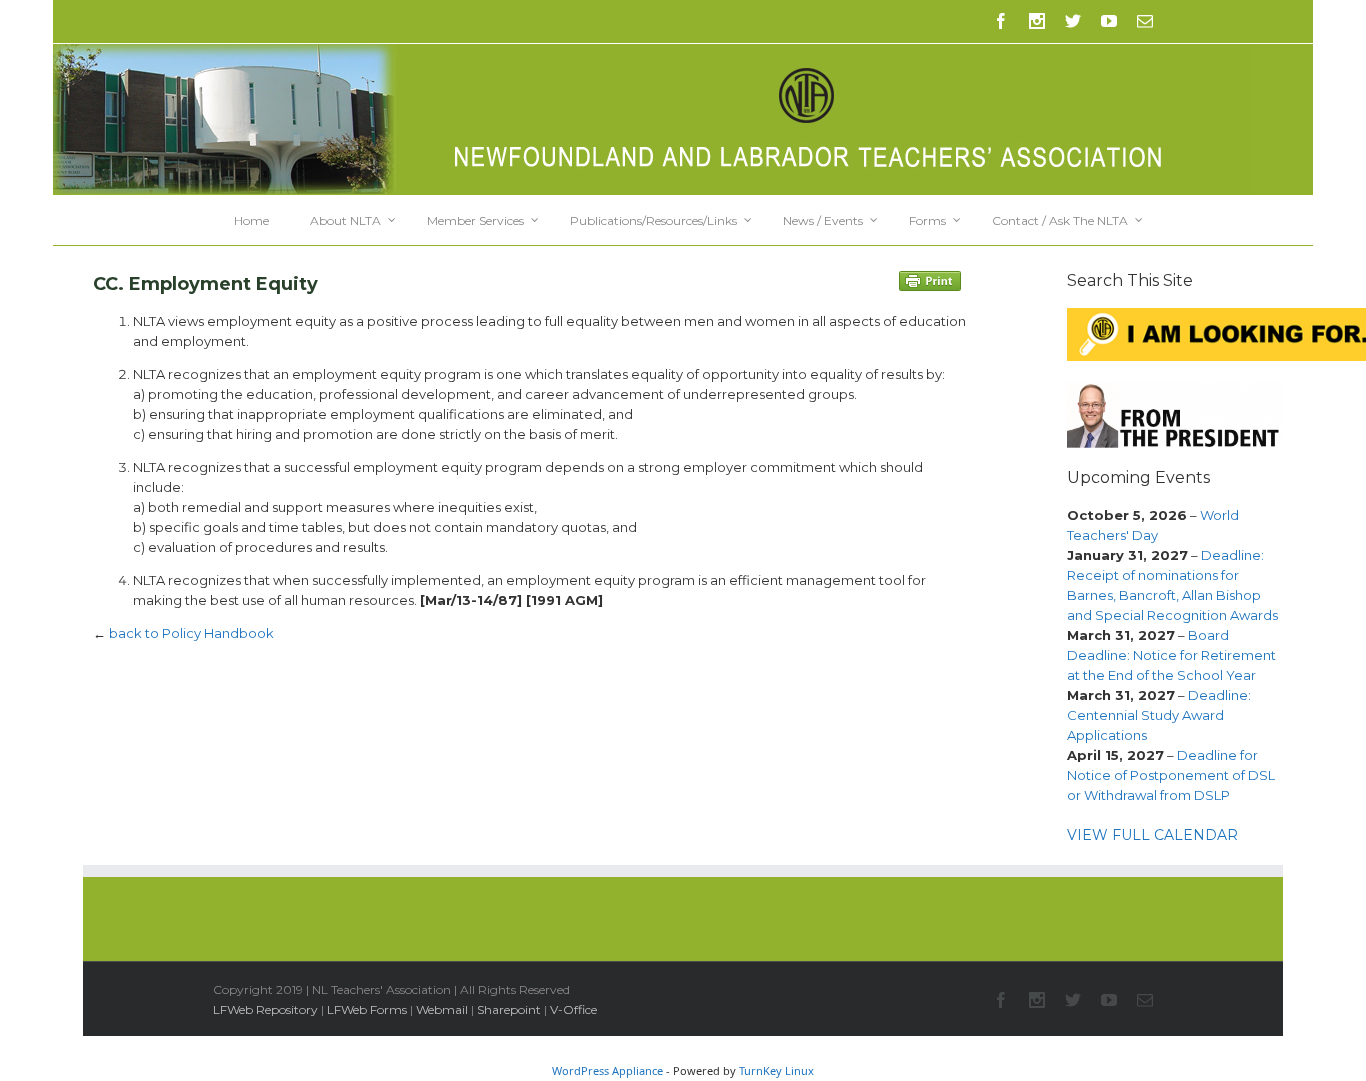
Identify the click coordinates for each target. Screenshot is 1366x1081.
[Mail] (1145, 21)
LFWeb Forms (367, 1009)
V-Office (573, 1009)
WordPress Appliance (607, 1070)
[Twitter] (1073, 21)
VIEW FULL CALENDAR (1152, 835)
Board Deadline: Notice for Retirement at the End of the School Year (1171, 655)
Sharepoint (509, 1009)
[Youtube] (1109, 21)
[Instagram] (1037, 21)
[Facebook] (1001, 21)
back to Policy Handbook (191, 633)
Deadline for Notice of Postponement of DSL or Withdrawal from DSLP (1171, 775)
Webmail (442, 1009)
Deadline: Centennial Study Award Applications (1159, 715)
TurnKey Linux (776, 1070)
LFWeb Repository (265, 1009)
